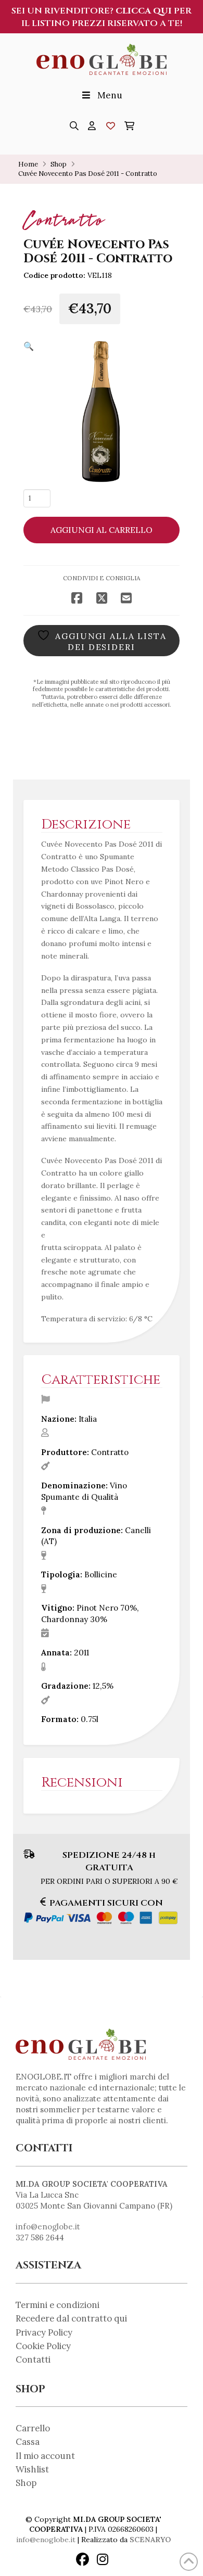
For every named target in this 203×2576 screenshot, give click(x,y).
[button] (74, 126)
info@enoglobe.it (48, 2227)
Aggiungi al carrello (102, 530)
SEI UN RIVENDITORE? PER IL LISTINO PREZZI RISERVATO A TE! (102, 17)
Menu (110, 95)
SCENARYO (150, 2540)
